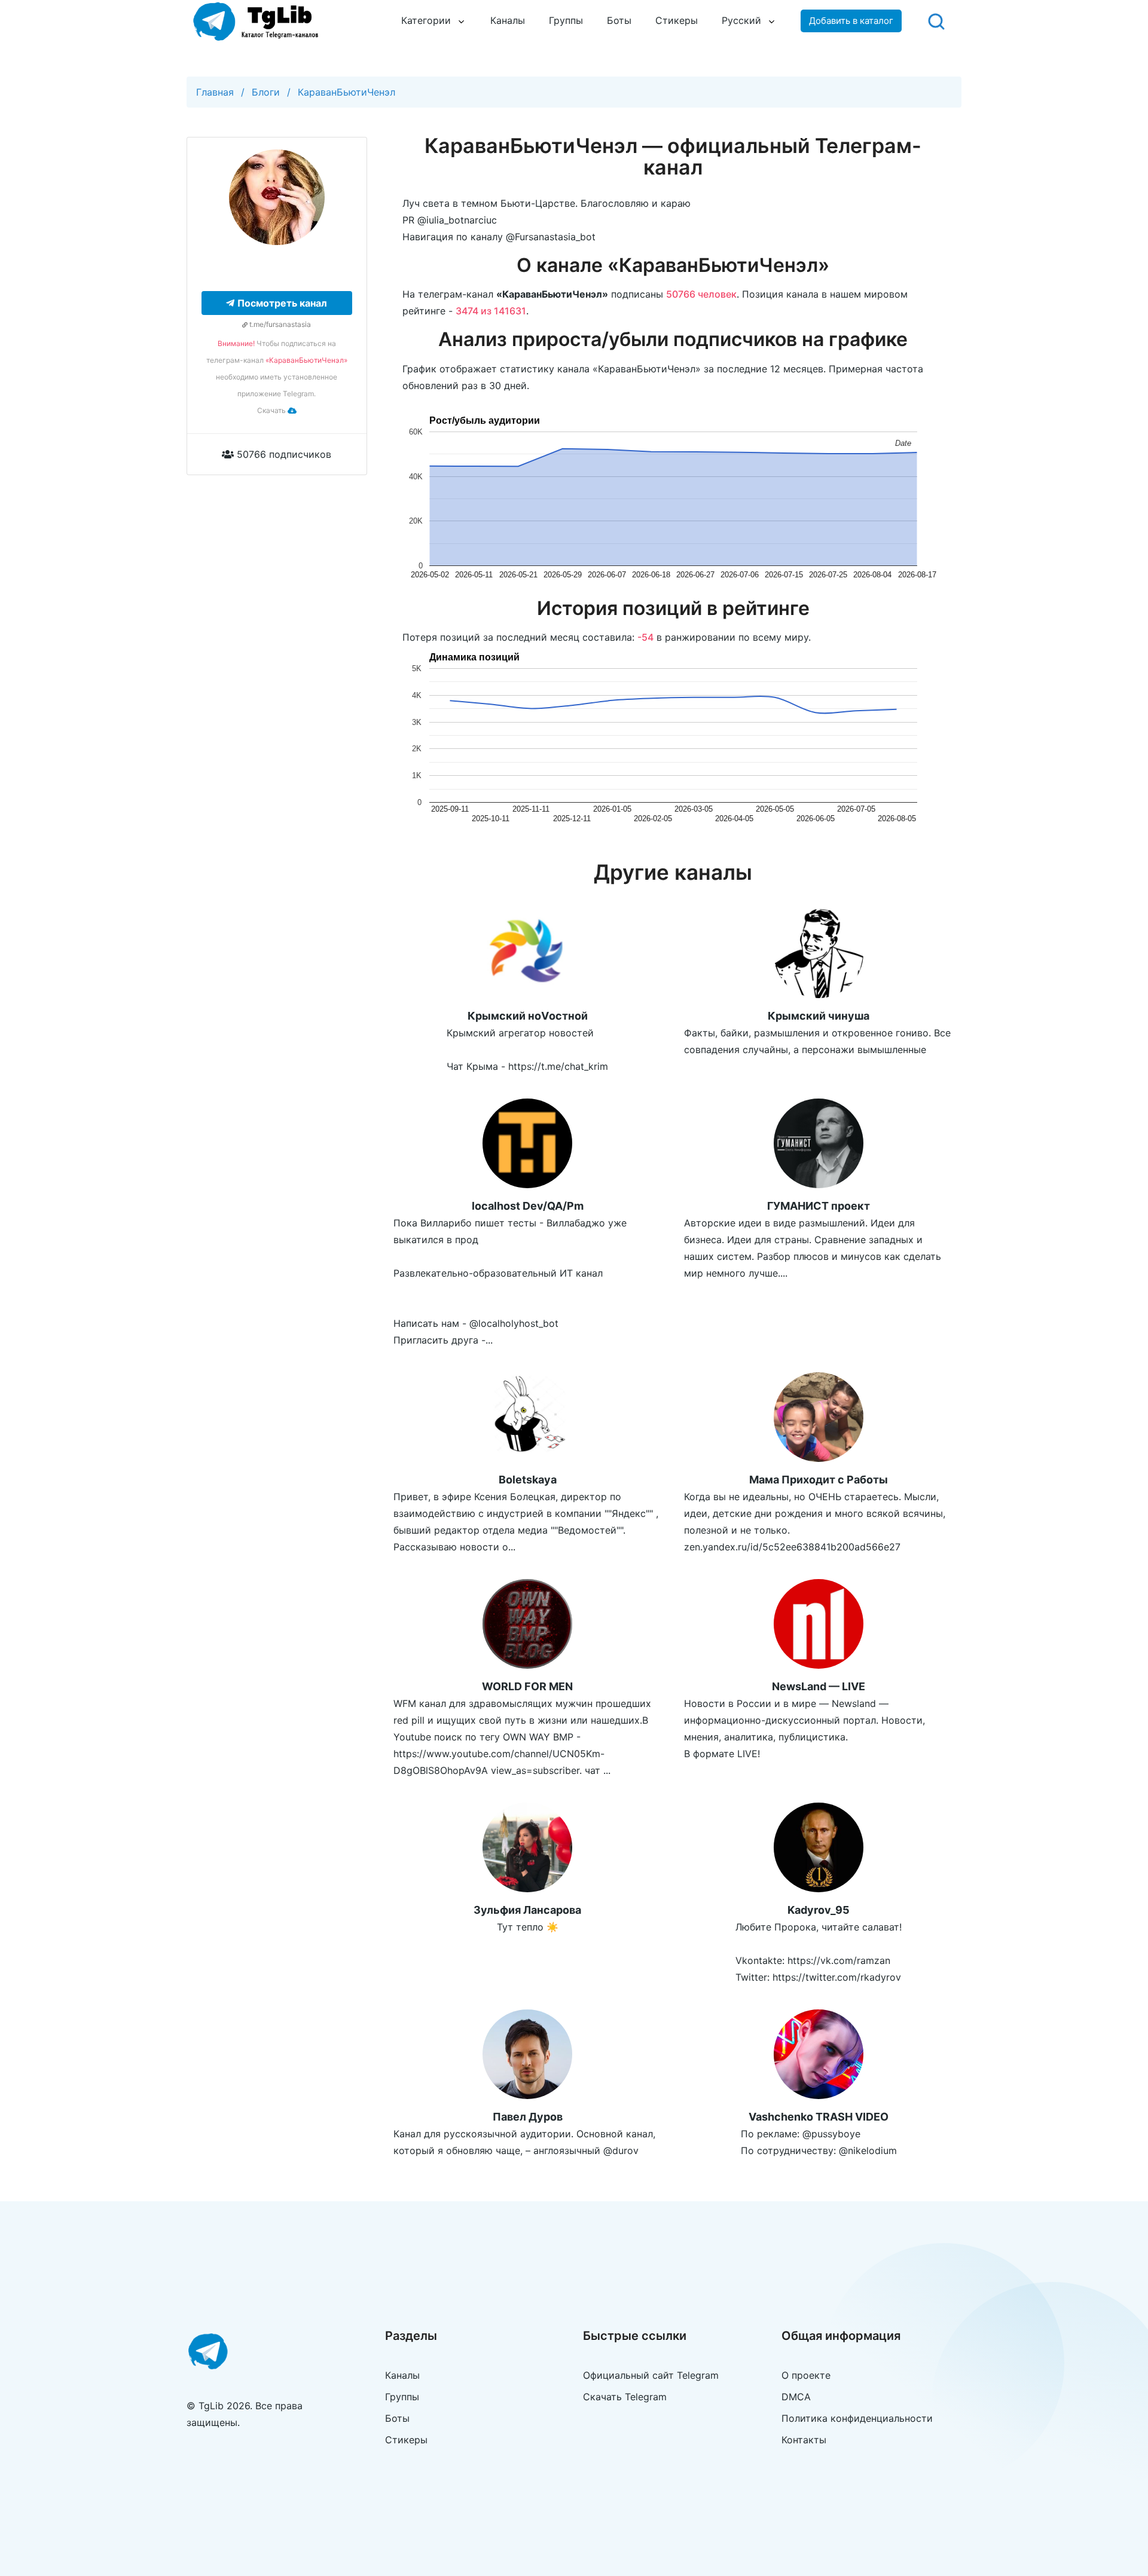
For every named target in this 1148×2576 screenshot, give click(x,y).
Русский (741, 20)
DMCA (796, 2397)
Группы (566, 20)
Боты (619, 20)
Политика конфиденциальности (857, 2418)
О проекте (806, 2375)
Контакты (804, 2440)
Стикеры (677, 20)
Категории (426, 20)
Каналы (508, 20)
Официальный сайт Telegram (651, 2375)
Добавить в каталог (851, 21)
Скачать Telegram (625, 2397)
